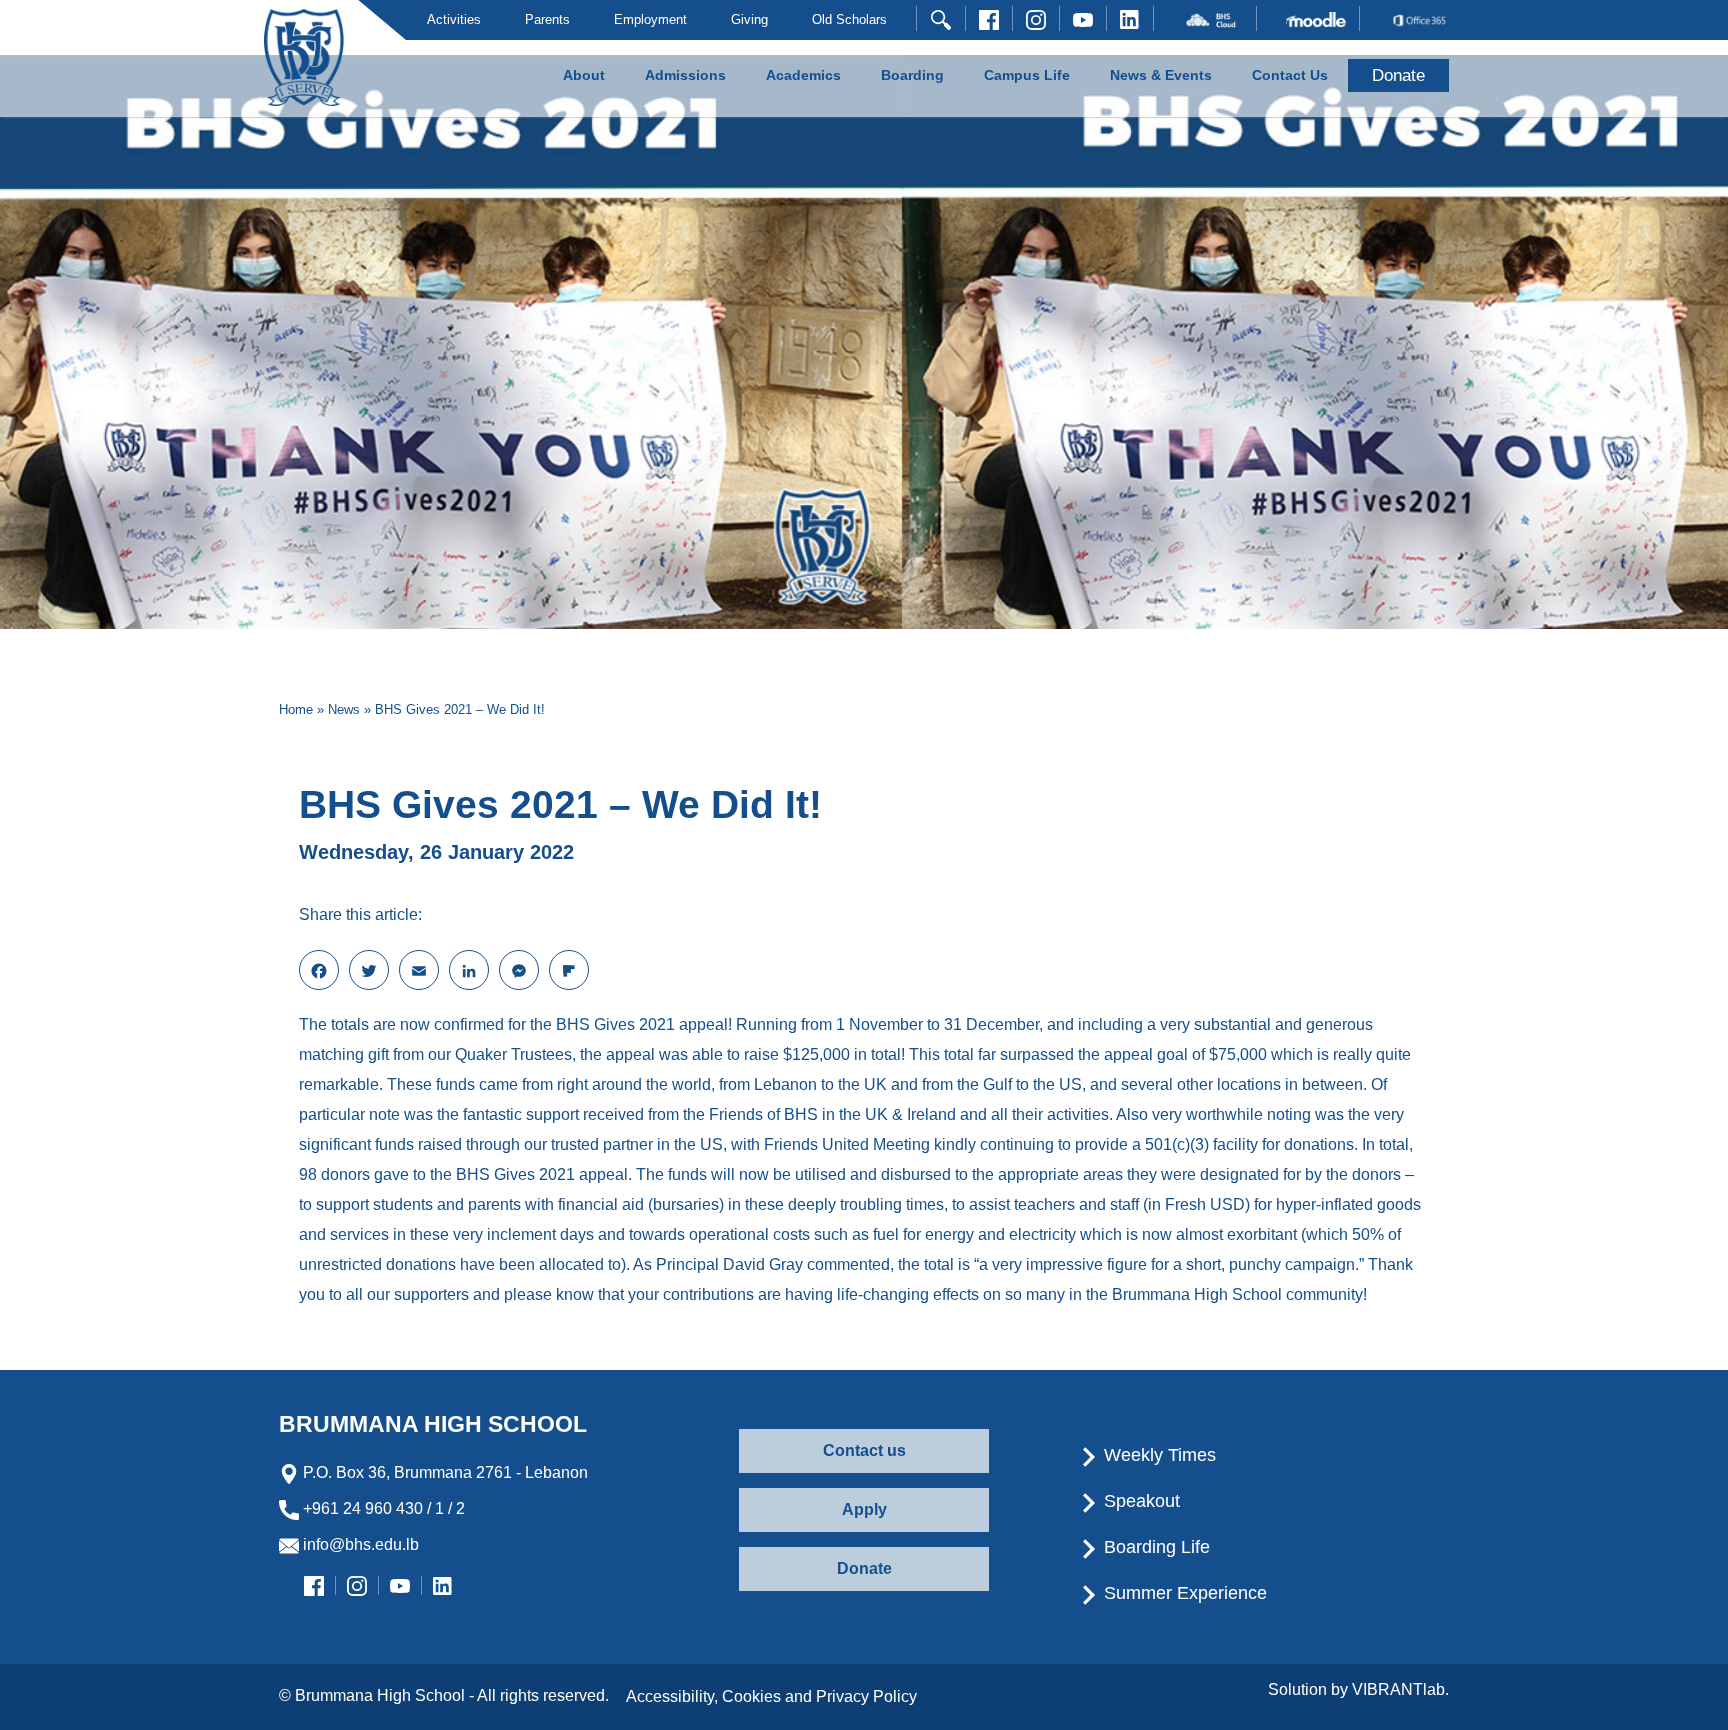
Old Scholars (849, 19)
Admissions (685, 75)
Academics (803, 75)
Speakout (1139, 1501)
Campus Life (1027, 75)
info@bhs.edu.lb (359, 1544)
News (344, 709)
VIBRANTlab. (1400, 1689)
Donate (864, 1568)
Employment (650, 19)
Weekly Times (1157, 1455)
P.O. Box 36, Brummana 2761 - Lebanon (443, 1472)
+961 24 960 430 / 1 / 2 (382, 1508)
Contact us (864, 1450)
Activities (454, 19)
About (584, 75)
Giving (749, 19)
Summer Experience (1183, 1593)
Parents (547, 19)
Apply (864, 1509)
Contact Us (1290, 75)
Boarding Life (1154, 1547)
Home (296, 709)
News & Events (1161, 75)
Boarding (912, 75)
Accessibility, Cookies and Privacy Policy (771, 1696)
